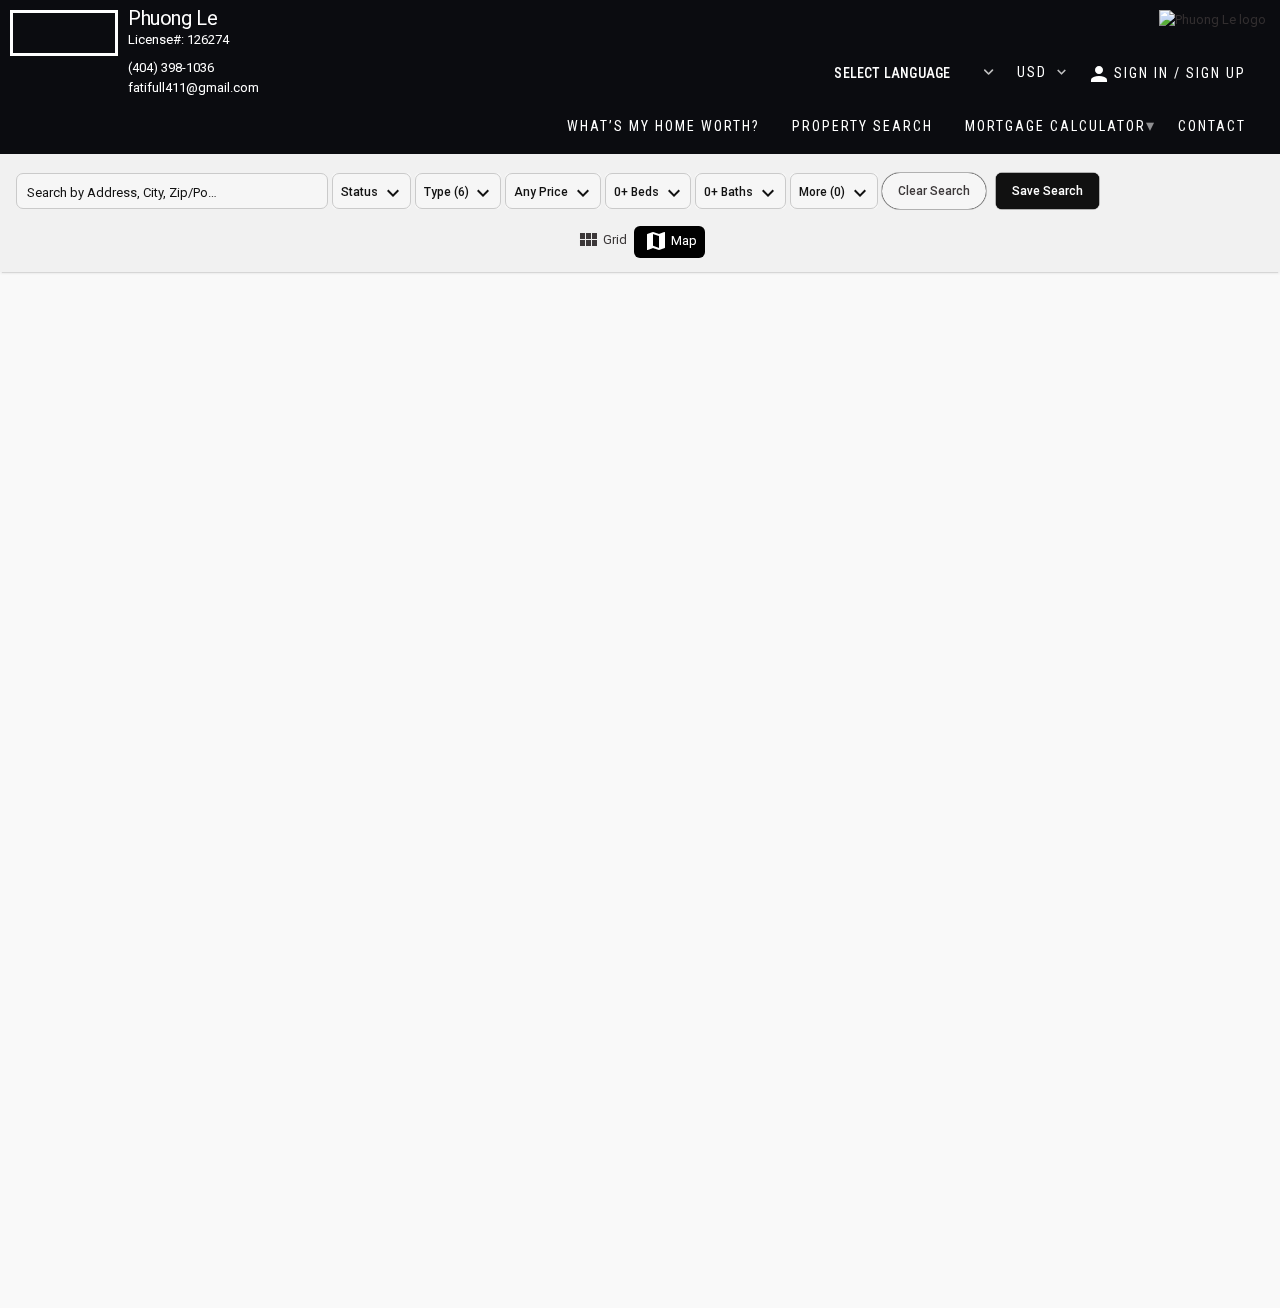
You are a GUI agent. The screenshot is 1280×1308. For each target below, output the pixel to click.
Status (359, 192)
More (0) (822, 192)
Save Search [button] (1047, 191)
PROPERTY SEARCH (862, 126)
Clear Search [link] (934, 191)
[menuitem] (663, 126)
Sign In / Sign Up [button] (1180, 73)
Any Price (541, 192)
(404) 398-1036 (171, 67)
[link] (1212, 20)
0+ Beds (636, 192)
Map (684, 240)
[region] (834, 191)
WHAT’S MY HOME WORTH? (663, 126)
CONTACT (1212, 126)
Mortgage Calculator (1055, 126)
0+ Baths (728, 192)
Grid (615, 239)
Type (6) (446, 192)
